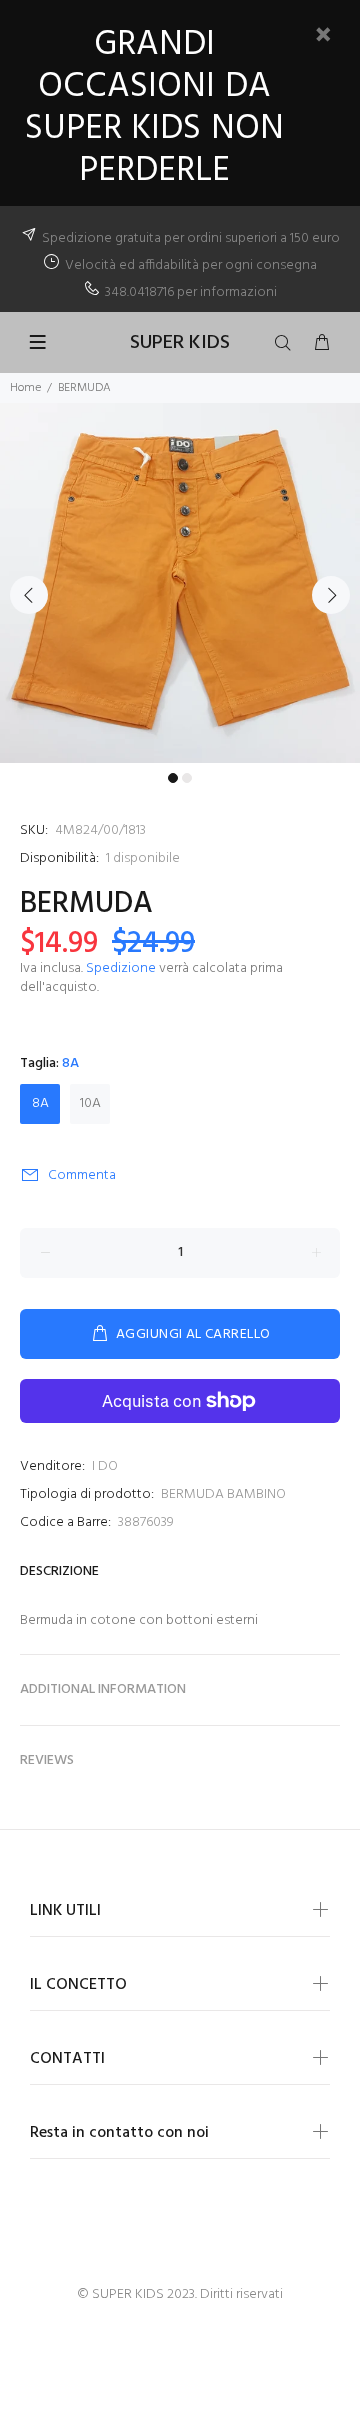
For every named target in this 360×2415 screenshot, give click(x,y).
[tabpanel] (180, 583)
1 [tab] (173, 778)
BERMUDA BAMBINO (223, 1494)
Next (331, 595)
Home (25, 388)
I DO (105, 1466)
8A (40, 1103)
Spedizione (121, 968)
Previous (29, 595)
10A (90, 1103)
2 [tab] (187, 778)
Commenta (82, 1175)
